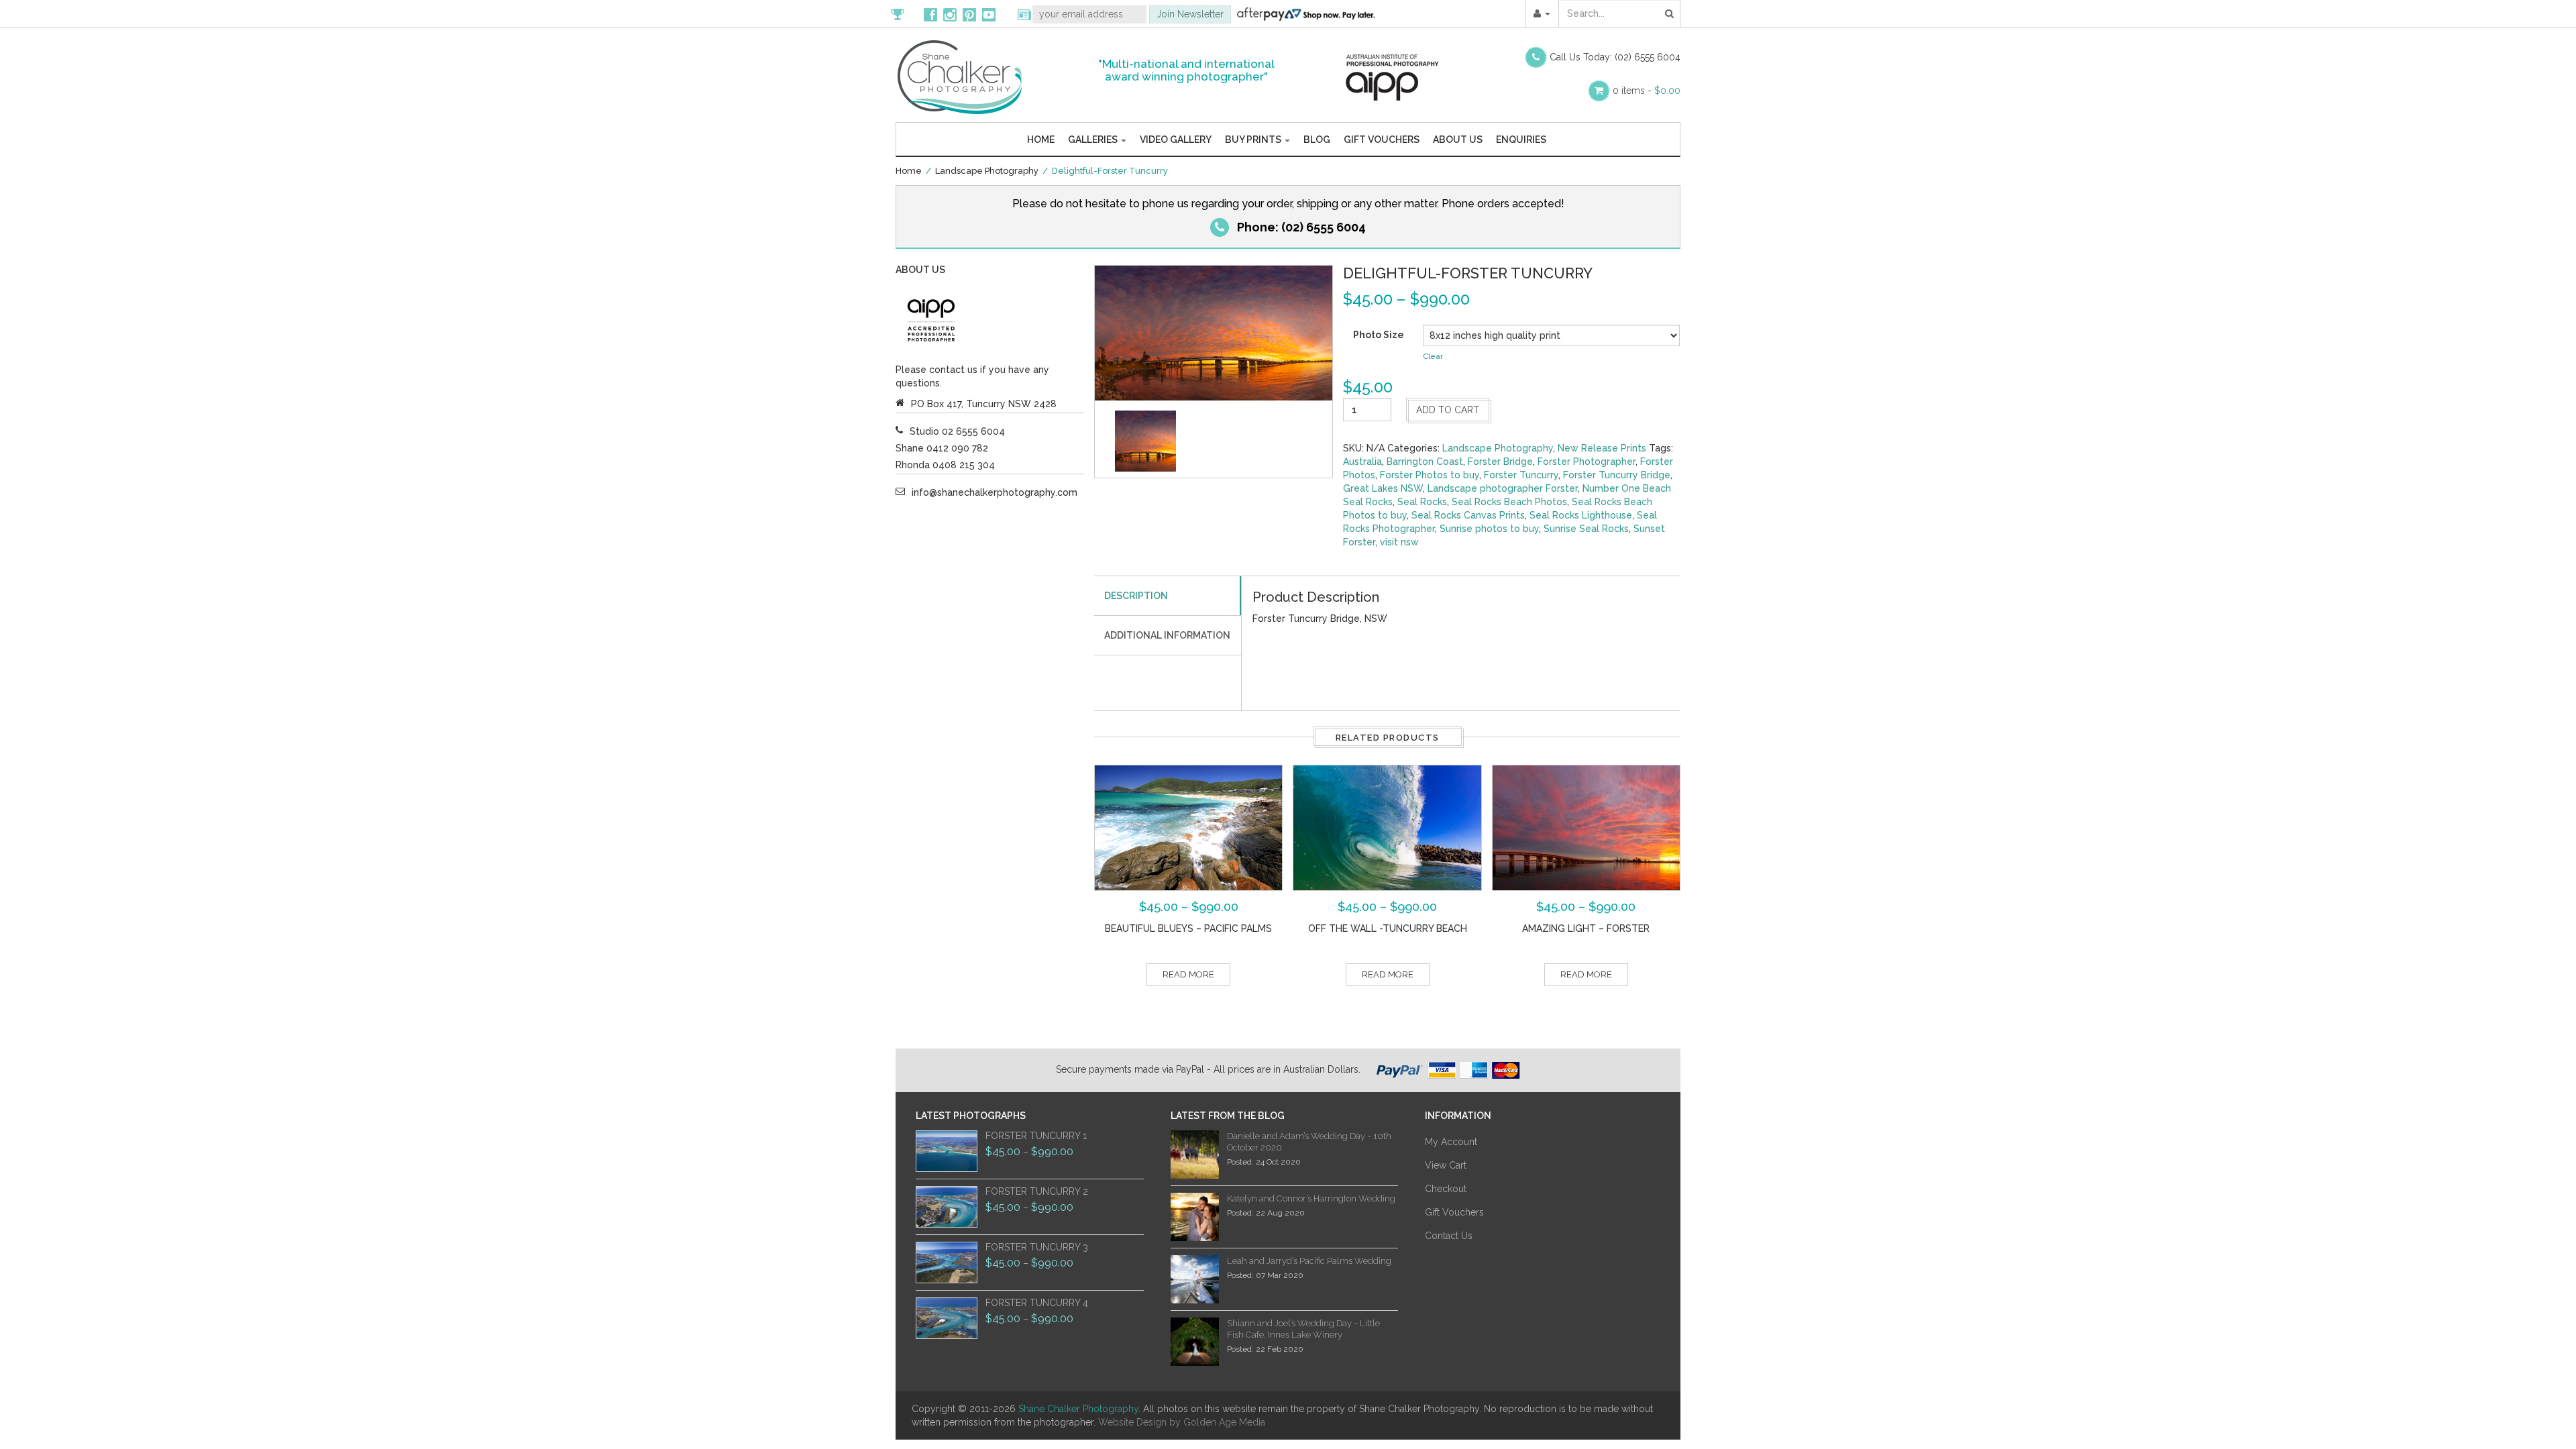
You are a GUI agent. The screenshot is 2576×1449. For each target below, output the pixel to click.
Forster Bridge (1500, 462)
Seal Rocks (1422, 502)
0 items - (1647, 91)
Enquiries (1521, 140)
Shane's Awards (904, 14)
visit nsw (1399, 542)
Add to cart (1448, 410)
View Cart (1446, 1165)
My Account (1451, 1142)
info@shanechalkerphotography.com (995, 492)
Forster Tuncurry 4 (1037, 1303)
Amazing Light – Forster (1586, 928)
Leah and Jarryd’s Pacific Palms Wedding (1309, 1261)
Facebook (930, 14)
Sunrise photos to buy (1489, 529)
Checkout (1446, 1189)
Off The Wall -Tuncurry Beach (1388, 928)
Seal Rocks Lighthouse (1581, 515)
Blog (1317, 140)
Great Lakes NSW (1383, 488)
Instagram (950, 14)
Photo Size (1379, 335)
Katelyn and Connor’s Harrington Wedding (1311, 1198)
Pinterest (969, 14)
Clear (1433, 356)
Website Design (1132, 1422)
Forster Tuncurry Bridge (1617, 475)
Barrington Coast (1425, 462)
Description (1136, 596)
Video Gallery (1176, 140)
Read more (1188, 974)
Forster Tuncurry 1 (1036, 1136)
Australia (1362, 462)
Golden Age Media (1224, 1422)
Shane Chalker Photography (1078, 1409)
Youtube (989, 14)
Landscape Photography (987, 171)
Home (1041, 140)
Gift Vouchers (1382, 140)
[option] (1145, 441)
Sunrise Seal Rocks (1586, 529)
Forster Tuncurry (1521, 475)
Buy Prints (1254, 140)
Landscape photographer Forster (1503, 488)
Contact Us (1449, 1236)
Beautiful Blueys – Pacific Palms (1188, 928)
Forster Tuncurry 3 (1037, 1247)
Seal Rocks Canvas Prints (1468, 515)
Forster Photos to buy (1430, 475)
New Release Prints (1602, 448)
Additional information (1167, 635)
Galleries (1094, 140)
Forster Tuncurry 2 (1037, 1191)
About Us (1458, 140)
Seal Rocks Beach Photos (1509, 502)
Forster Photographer (1587, 462)
